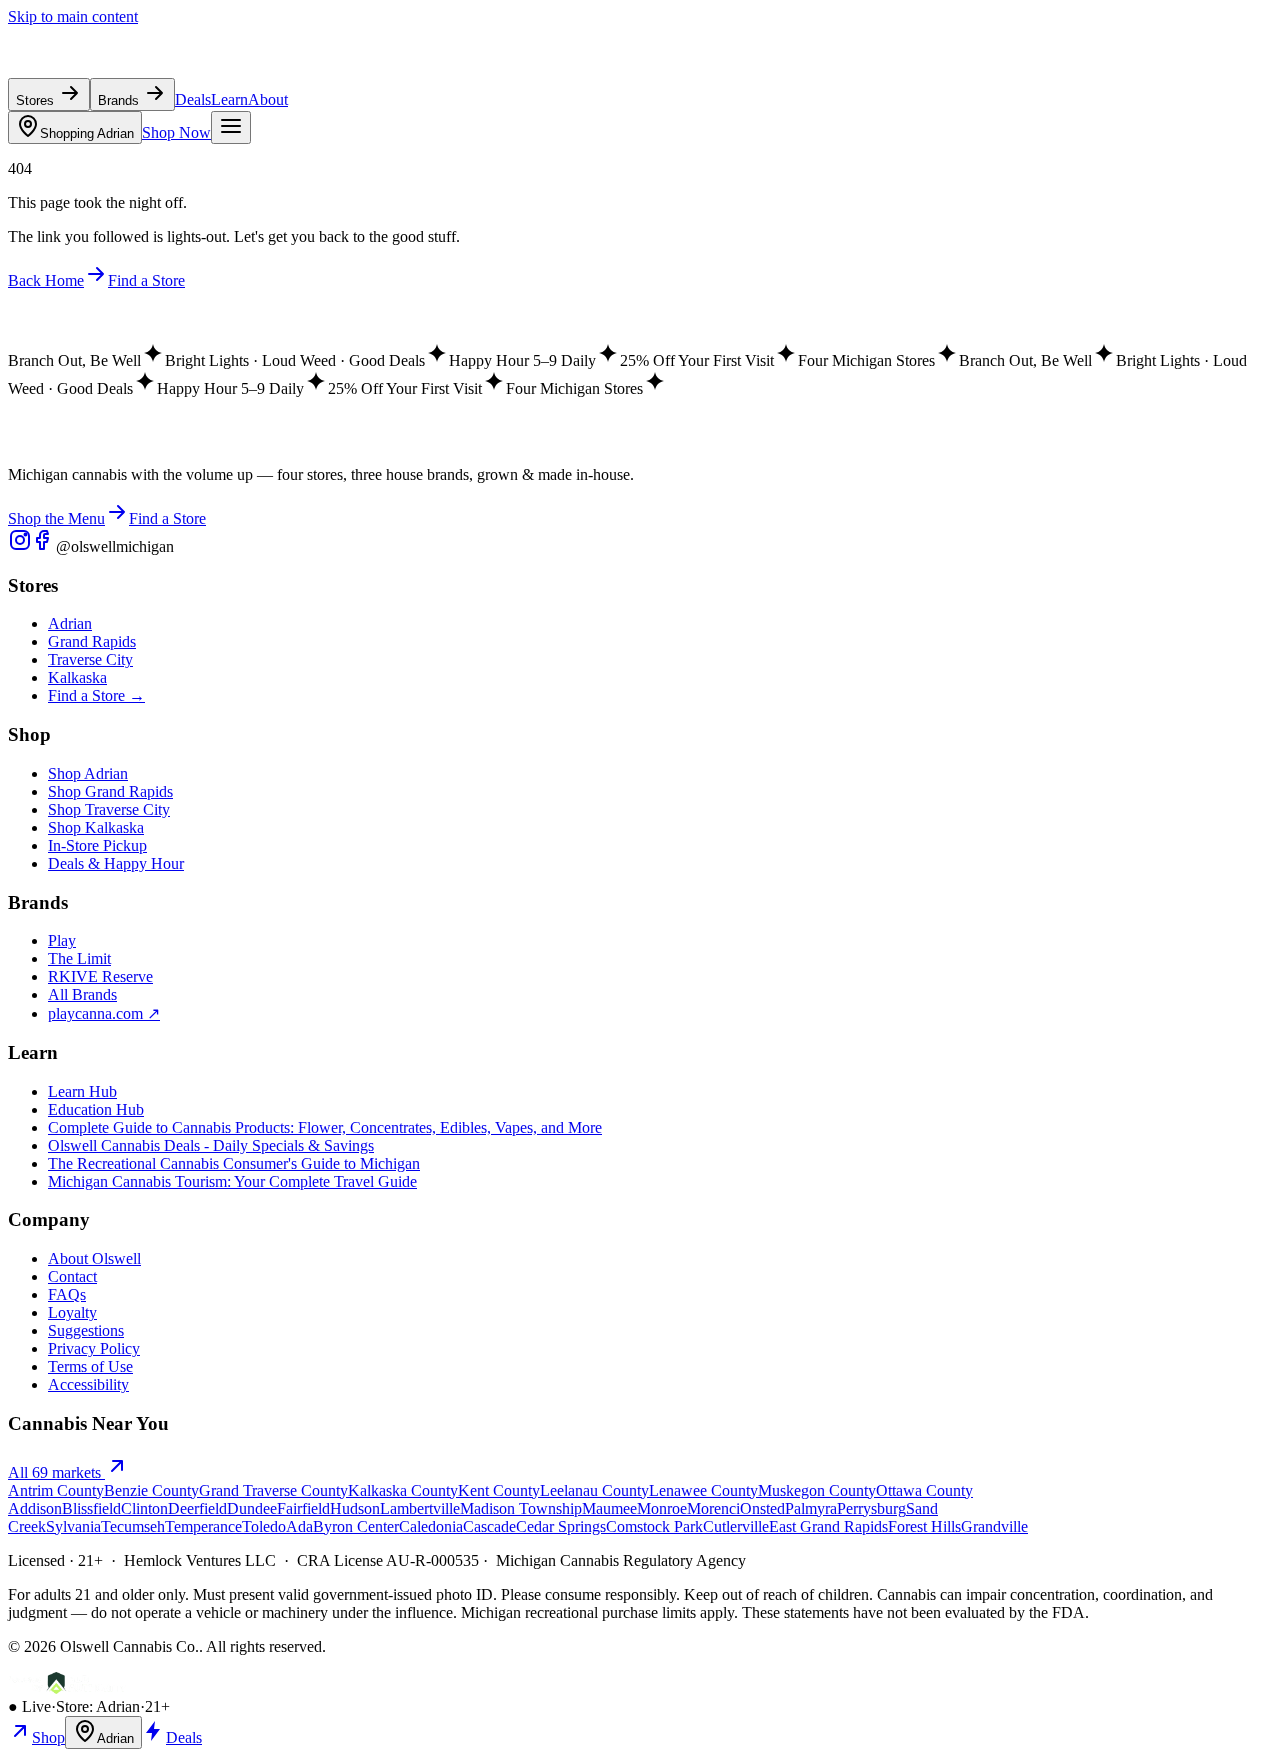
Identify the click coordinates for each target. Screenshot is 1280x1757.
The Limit (79, 958)
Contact (72, 1276)
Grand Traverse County (273, 1490)
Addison (35, 1508)
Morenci (713, 1508)
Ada (299, 1526)
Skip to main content (73, 16)
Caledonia (431, 1526)
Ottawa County (924, 1490)
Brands (120, 100)
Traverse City (90, 659)
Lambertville (420, 1508)
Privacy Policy (94, 1348)
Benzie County (151, 1490)
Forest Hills (924, 1526)
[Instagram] (20, 546)
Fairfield (303, 1508)
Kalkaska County (403, 1490)
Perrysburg (871, 1508)
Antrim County (56, 1490)
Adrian (87, 133)
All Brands (82, 994)
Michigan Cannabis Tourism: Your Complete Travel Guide (232, 1181)
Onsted (762, 1508)
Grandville (994, 1526)
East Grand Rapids (828, 1526)
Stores (37, 100)
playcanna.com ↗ (104, 1013)
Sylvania (73, 1526)
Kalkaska (77, 677)
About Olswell (94, 1258)
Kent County (499, 1490)
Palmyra (811, 1508)
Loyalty (72, 1312)
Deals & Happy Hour (116, 863)
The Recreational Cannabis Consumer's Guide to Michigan (234, 1163)
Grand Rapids (92, 641)
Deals (193, 99)
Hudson (355, 1508)
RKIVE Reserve (100, 976)
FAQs (67, 1294)
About (268, 99)
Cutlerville (736, 1526)
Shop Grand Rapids (110, 791)
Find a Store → (96, 695)
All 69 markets (56, 1472)
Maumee (609, 1508)
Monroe (662, 1508)
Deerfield (197, 1508)
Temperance (203, 1526)
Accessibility (88, 1384)
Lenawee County (703, 1490)
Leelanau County (594, 1490)
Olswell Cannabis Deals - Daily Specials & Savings (211, 1145)
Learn (229, 99)
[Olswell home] (100, 68)
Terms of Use (90, 1366)
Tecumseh (133, 1526)
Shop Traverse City (109, 809)
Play (62, 940)
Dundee (252, 1508)
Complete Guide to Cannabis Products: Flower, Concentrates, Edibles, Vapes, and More (325, 1127)
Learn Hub (82, 1091)
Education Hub (96, 1109)
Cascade (489, 1526)
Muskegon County (817, 1490)
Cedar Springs (561, 1526)
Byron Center (356, 1526)
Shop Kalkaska (96, 827)
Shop (48, 1737)
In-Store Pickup (97, 845)
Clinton (144, 1508)
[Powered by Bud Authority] (67, 1688)
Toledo (264, 1526)
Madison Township (521, 1508)
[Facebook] (44, 546)
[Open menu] (231, 127)
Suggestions (86, 1330)
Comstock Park (654, 1526)
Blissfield (91, 1508)
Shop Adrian (88, 773)
